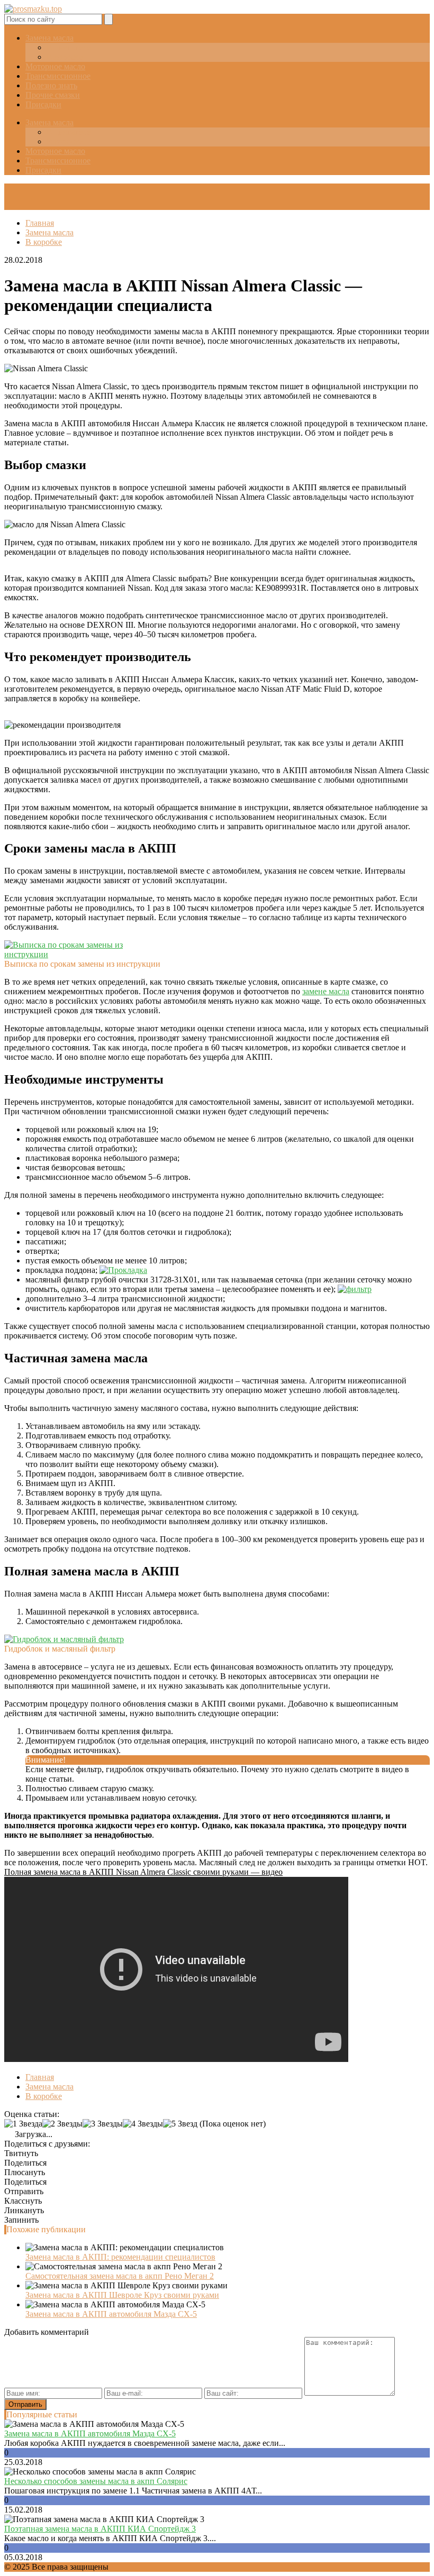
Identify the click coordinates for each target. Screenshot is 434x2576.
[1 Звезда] (23, 2124)
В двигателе (69, 47)
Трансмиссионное (58, 76)
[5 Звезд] (180, 2124)
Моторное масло (55, 66)
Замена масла (49, 38)
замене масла (326, 991)
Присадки (43, 104)
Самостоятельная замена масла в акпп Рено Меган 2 (120, 2276)
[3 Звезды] (103, 2124)
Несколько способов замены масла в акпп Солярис (96, 2481)
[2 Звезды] (62, 2124)
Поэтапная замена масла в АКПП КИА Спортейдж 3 (100, 2529)
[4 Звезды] (143, 2124)
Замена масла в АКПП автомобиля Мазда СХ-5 (111, 2314)
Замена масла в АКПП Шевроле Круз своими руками (122, 2295)
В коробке (65, 57)
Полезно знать (51, 85)
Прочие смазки (53, 95)
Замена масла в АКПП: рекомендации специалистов (120, 2257)
